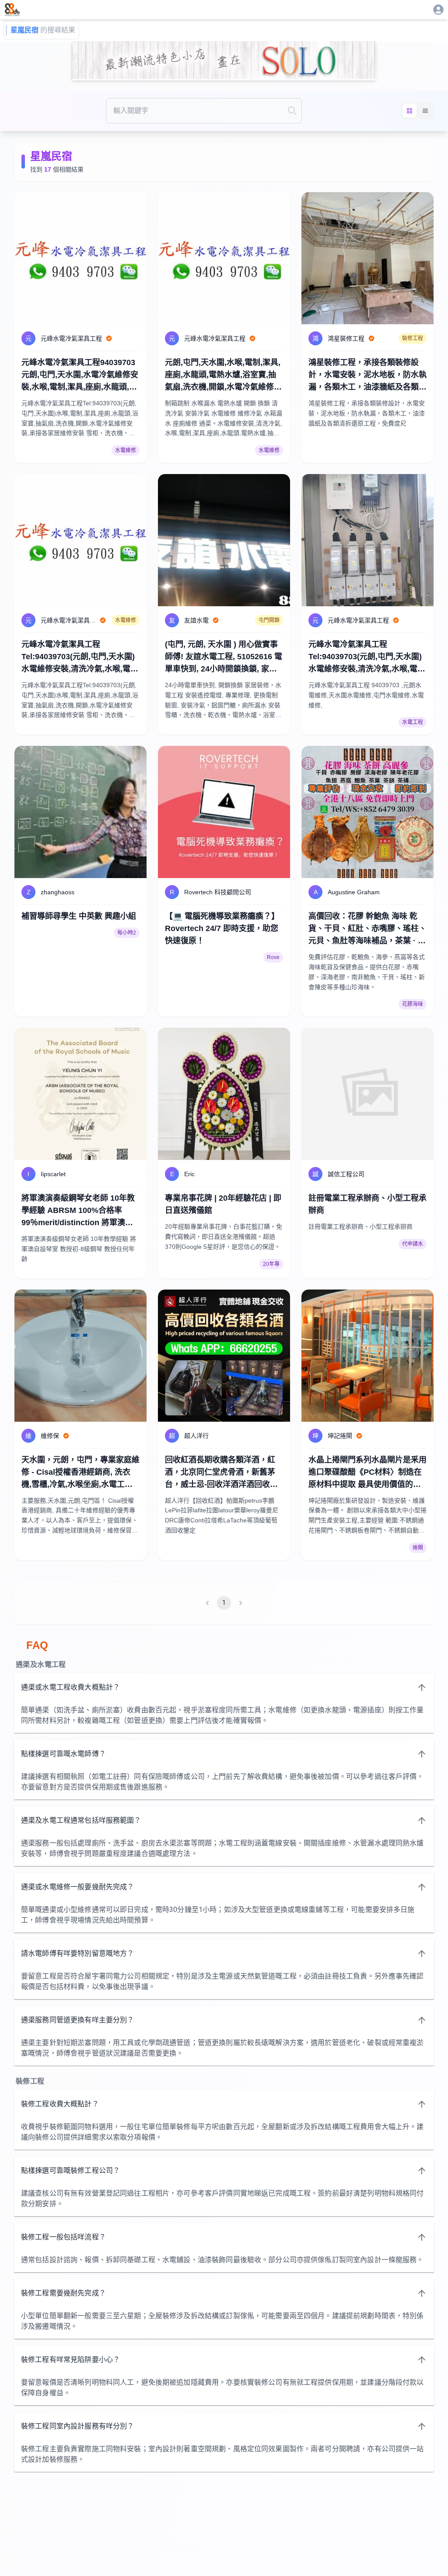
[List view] (425, 111)
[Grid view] (409, 111)
